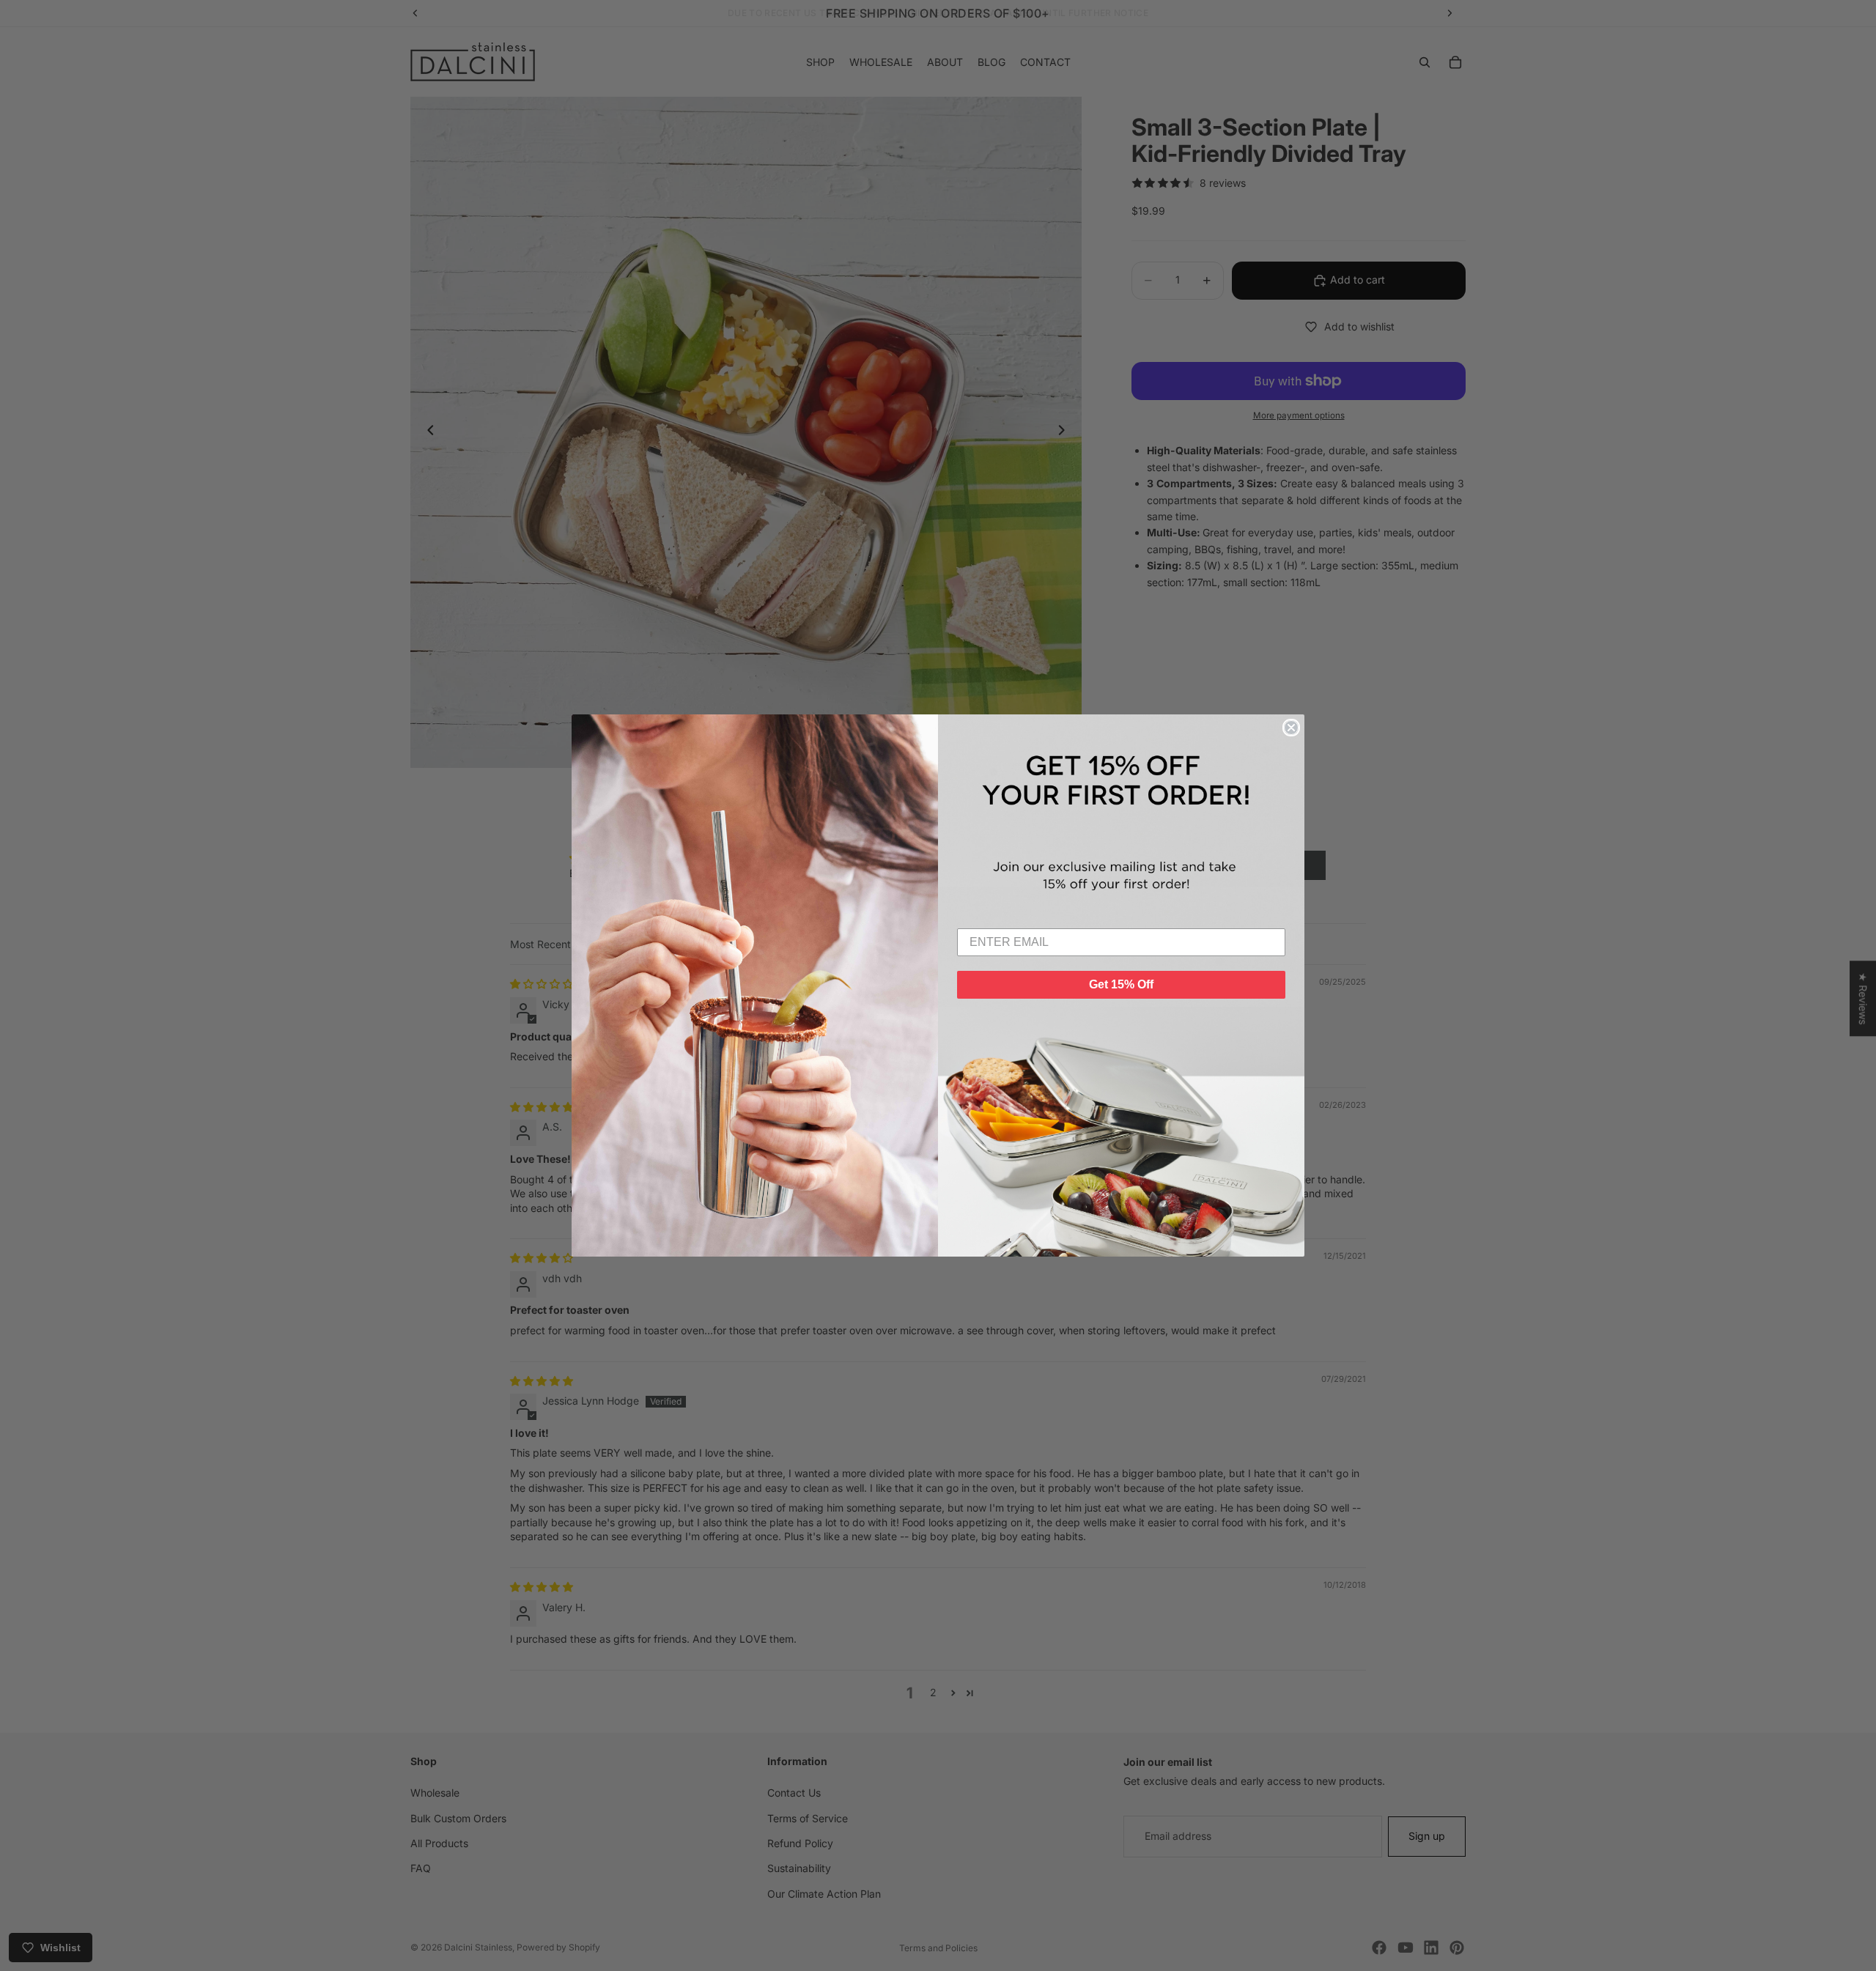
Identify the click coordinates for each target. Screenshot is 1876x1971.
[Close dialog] (1291, 728)
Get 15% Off (1121, 984)
